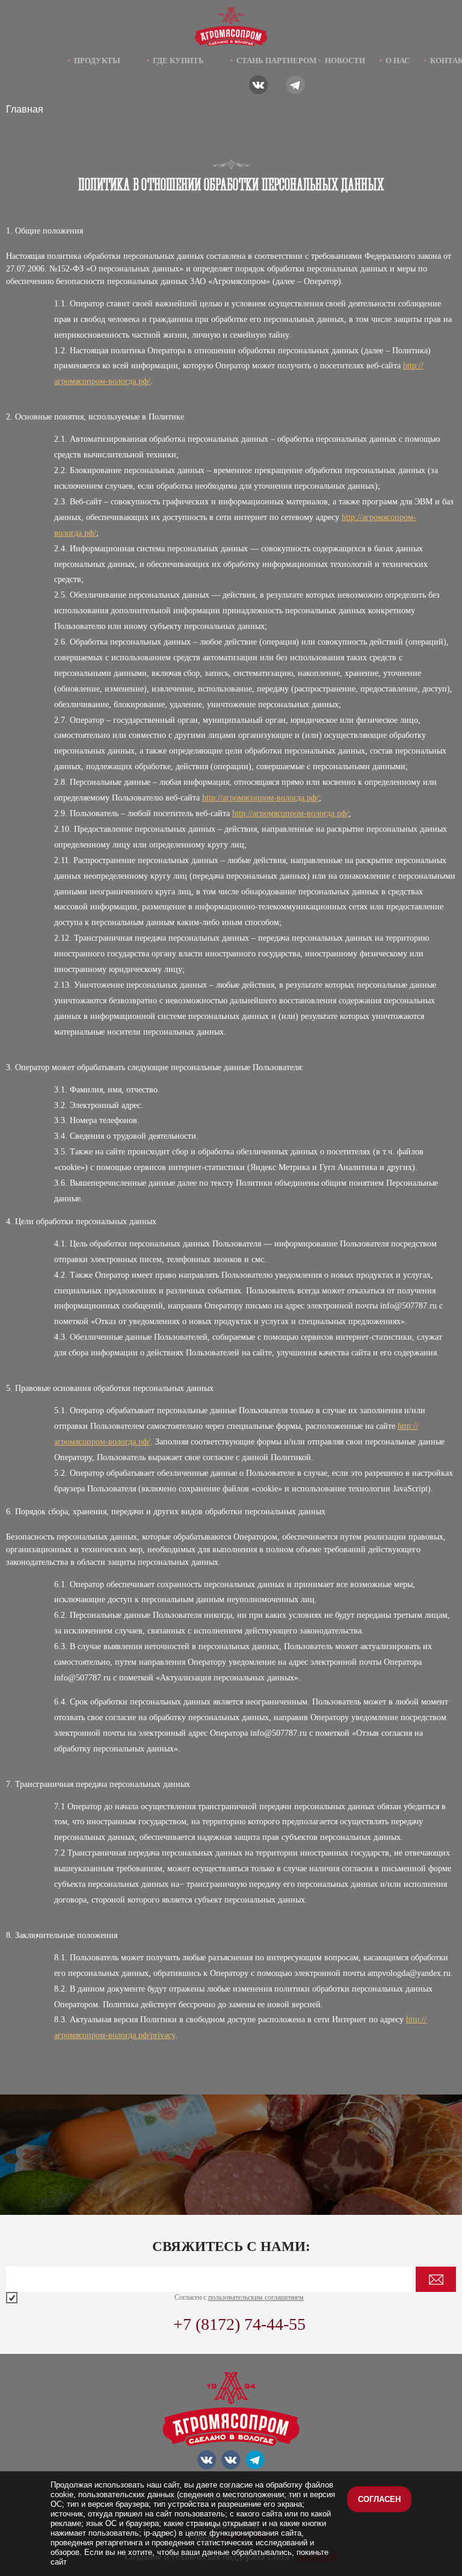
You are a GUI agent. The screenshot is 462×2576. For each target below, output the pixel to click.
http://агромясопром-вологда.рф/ (260, 798)
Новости (345, 60)
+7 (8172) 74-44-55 (239, 2324)
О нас (398, 60)
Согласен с (239, 2297)
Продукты (97, 60)
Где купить (178, 60)
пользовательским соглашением (256, 2297)
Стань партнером (276, 60)
